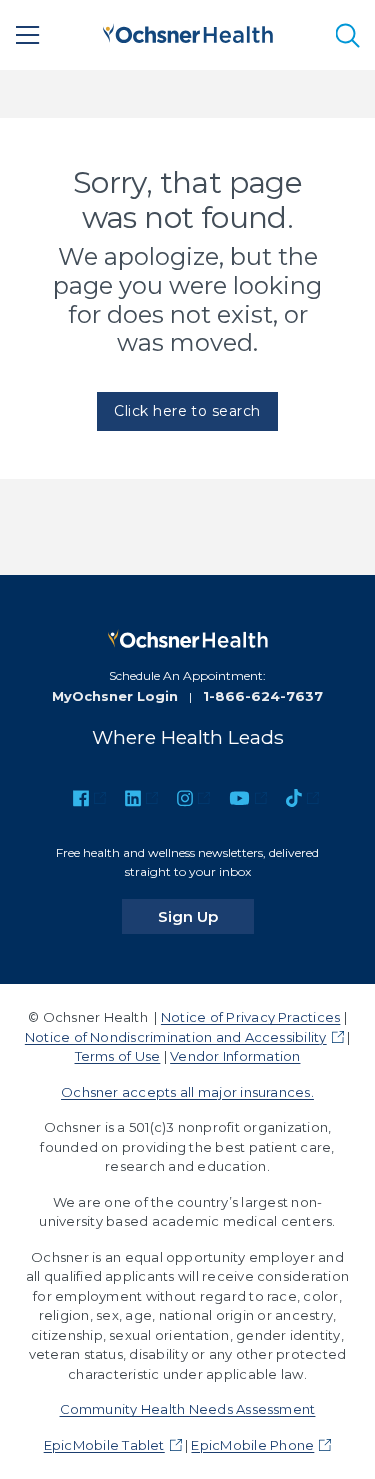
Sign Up (206, 916)
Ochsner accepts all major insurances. (187, 1092)
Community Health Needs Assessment (188, 1409)
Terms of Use (118, 1056)
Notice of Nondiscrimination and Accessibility (176, 1037)
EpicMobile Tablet (104, 1445)
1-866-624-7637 (263, 696)
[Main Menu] (28, 35)
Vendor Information (235, 1056)
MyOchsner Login (115, 696)
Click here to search (187, 411)
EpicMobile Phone (252, 1445)
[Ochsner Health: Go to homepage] (188, 31)
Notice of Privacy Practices (250, 1017)
